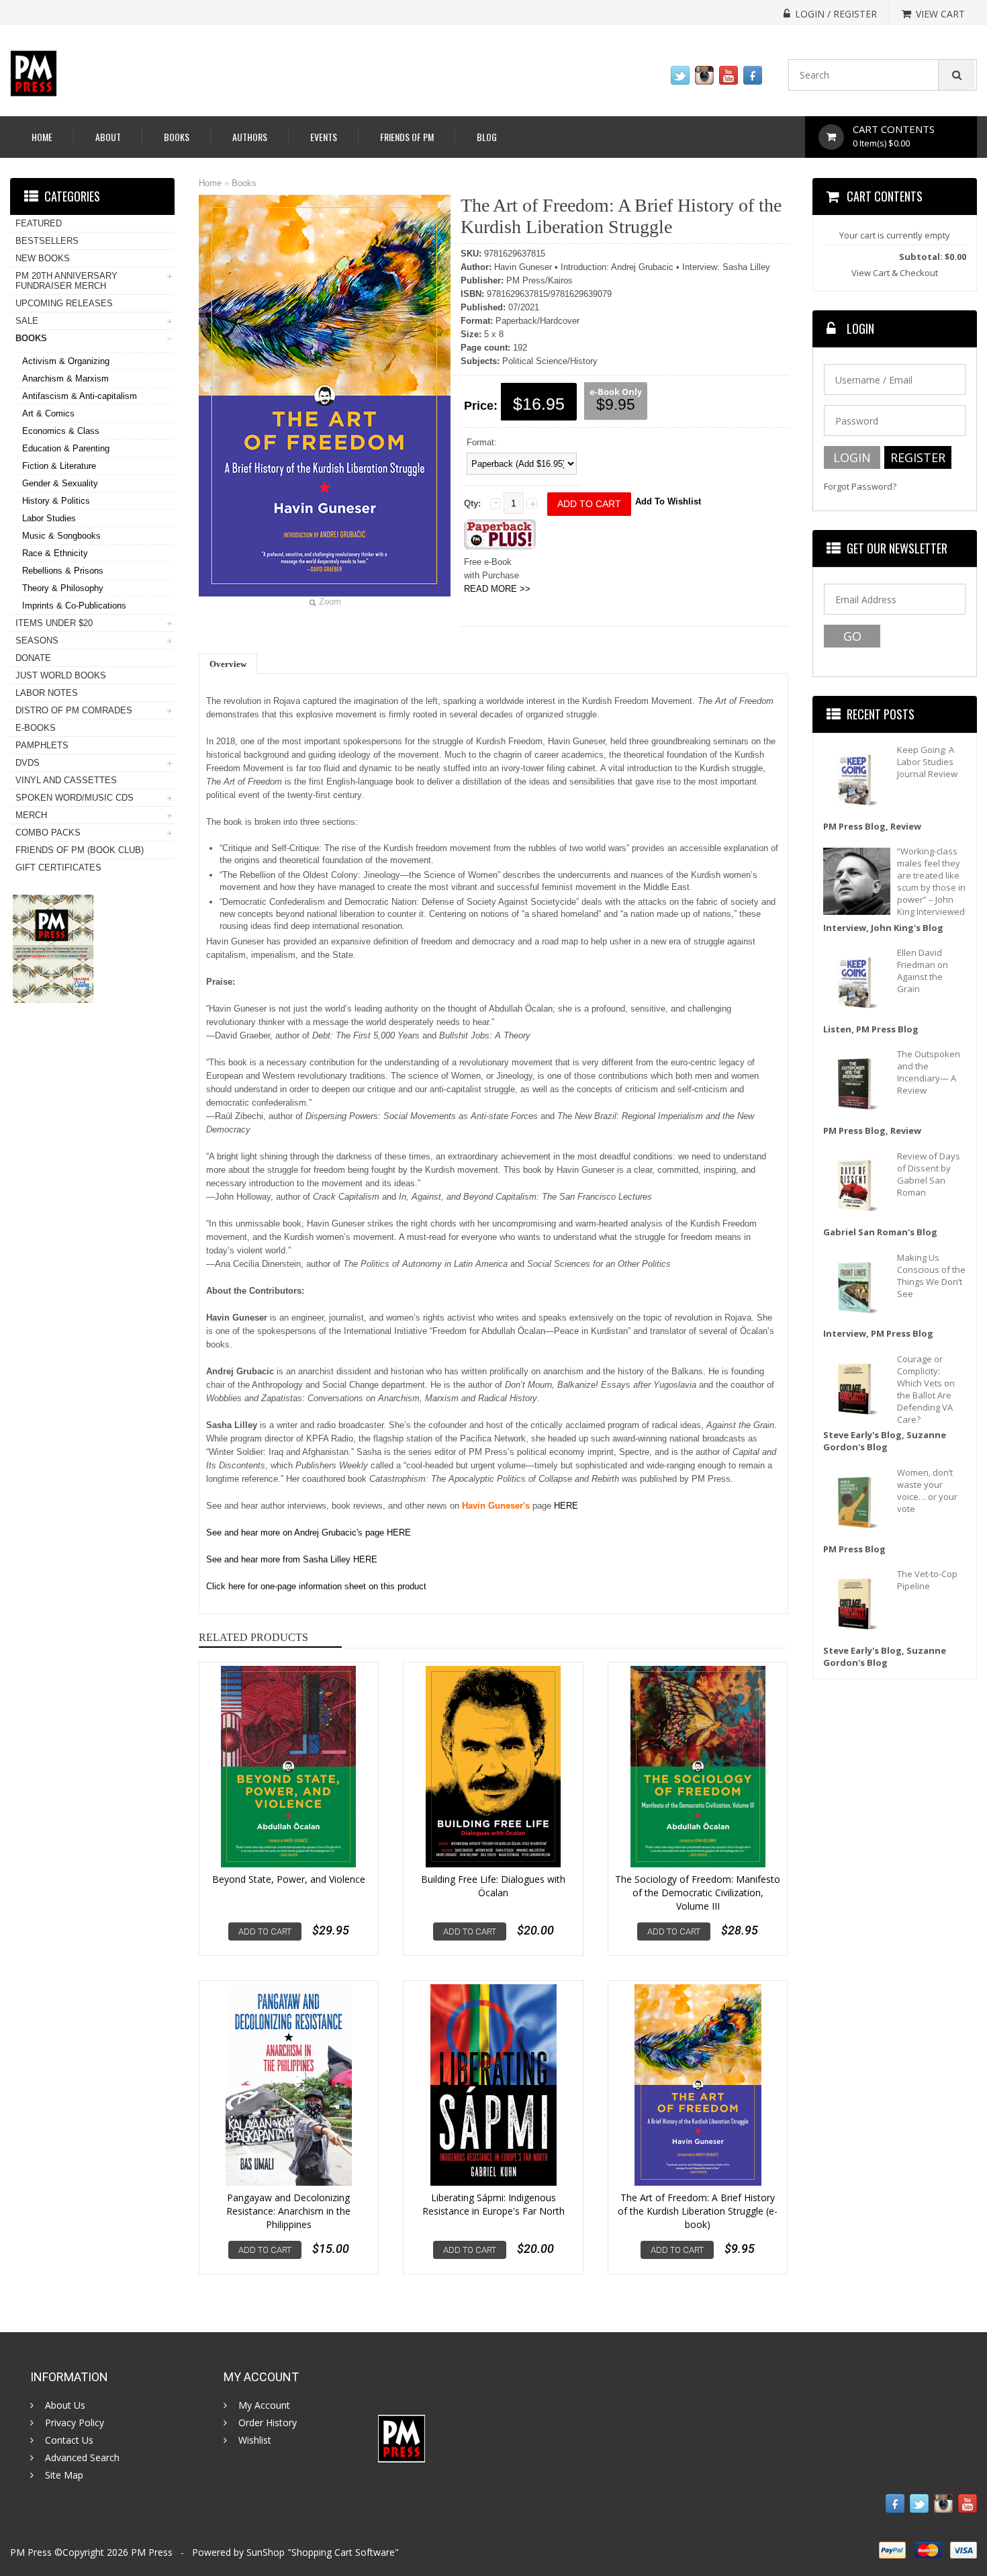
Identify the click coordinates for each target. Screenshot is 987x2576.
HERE (392, 1533)
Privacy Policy (75, 2423)
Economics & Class (61, 431)
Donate (33, 658)
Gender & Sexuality (60, 483)
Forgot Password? (860, 487)
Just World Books (61, 675)
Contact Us (69, 2440)
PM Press (152, 2552)
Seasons (37, 640)
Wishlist (255, 2440)
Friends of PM (407, 137)
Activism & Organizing (66, 361)
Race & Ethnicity (55, 553)
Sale (27, 321)
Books (177, 137)
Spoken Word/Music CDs (75, 798)
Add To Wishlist (668, 501)
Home (42, 137)
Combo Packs (48, 833)
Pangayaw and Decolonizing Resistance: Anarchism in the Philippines (288, 2211)
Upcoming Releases (64, 303)
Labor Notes (47, 693)
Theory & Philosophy (63, 588)
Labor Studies (49, 518)
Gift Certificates (58, 868)
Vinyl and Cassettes (66, 780)
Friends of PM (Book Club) (80, 850)
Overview (228, 664)
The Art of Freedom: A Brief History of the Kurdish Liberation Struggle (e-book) (698, 2211)
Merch (31, 815)
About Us (65, 2405)
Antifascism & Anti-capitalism (80, 396)
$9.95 (616, 404)
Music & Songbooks (61, 536)
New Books (43, 258)
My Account (264, 2405)
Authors (250, 137)
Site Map (64, 2475)
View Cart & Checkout (895, 273)
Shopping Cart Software (343, 2552)
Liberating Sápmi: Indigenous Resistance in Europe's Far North (493, 2204)
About (108, 137)
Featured (39, 223)
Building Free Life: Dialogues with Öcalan (493, 1886)
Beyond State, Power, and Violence (289, 1879)
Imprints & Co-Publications (74, 606)
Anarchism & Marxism (65, 379)
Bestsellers (47, 241)
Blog (487, 137)
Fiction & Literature (59, 466)
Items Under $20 (54, 623)
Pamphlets (42, 745)
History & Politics (56, 501)
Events (324, 137)
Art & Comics (48, 413)
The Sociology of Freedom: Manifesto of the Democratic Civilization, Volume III (698, 1893)
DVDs (28, 763)
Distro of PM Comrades (74, 710)
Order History (268, 2423)
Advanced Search (82, 2458)
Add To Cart (265, 1931)
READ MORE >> (497, 589)
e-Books (36, 728)
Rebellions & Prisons (63, 571)
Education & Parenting (66, 448)
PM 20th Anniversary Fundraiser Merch (66, 281)
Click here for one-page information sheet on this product (316, 1586)
